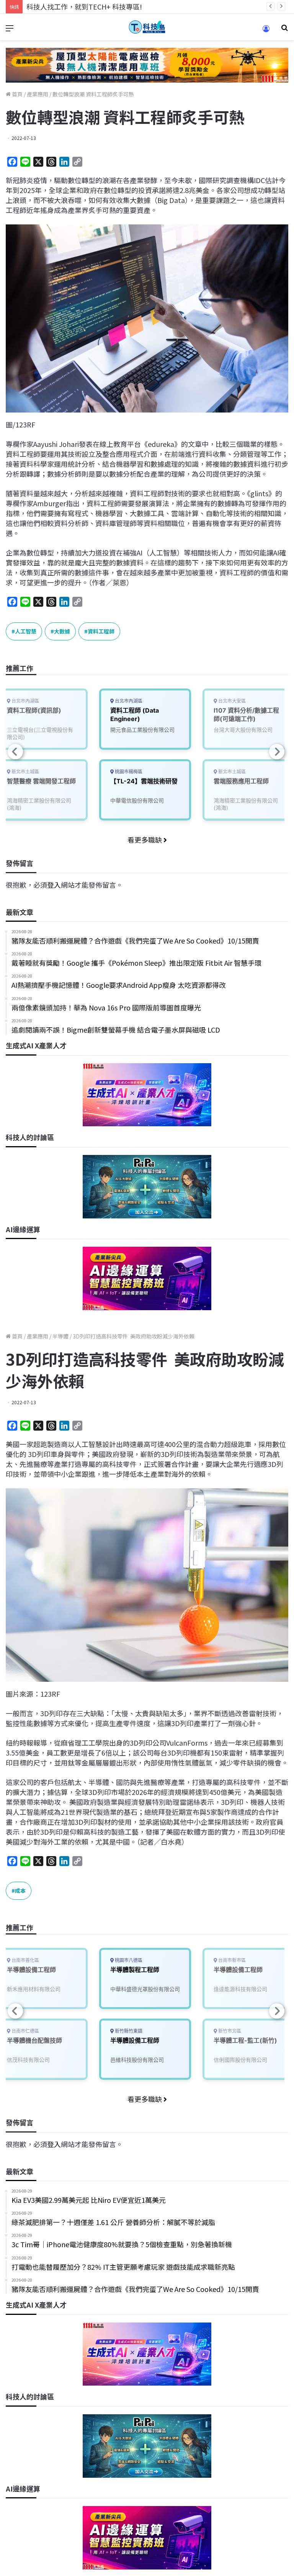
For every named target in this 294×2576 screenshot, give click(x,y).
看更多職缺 (145, 840)
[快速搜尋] (284, 30)
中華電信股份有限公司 (137, 800)
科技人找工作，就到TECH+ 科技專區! (84, 6)
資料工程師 (101, 631)
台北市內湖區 (128, 701)
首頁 (17, 94)
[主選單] (10, 30)
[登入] (266, 31)
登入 (54, 885)
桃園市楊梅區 (128, 772)
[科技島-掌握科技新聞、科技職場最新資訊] (147, 27)
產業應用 (38, 94)
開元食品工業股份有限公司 (142, 730)
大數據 (62, 631)
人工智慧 (26, 631)
